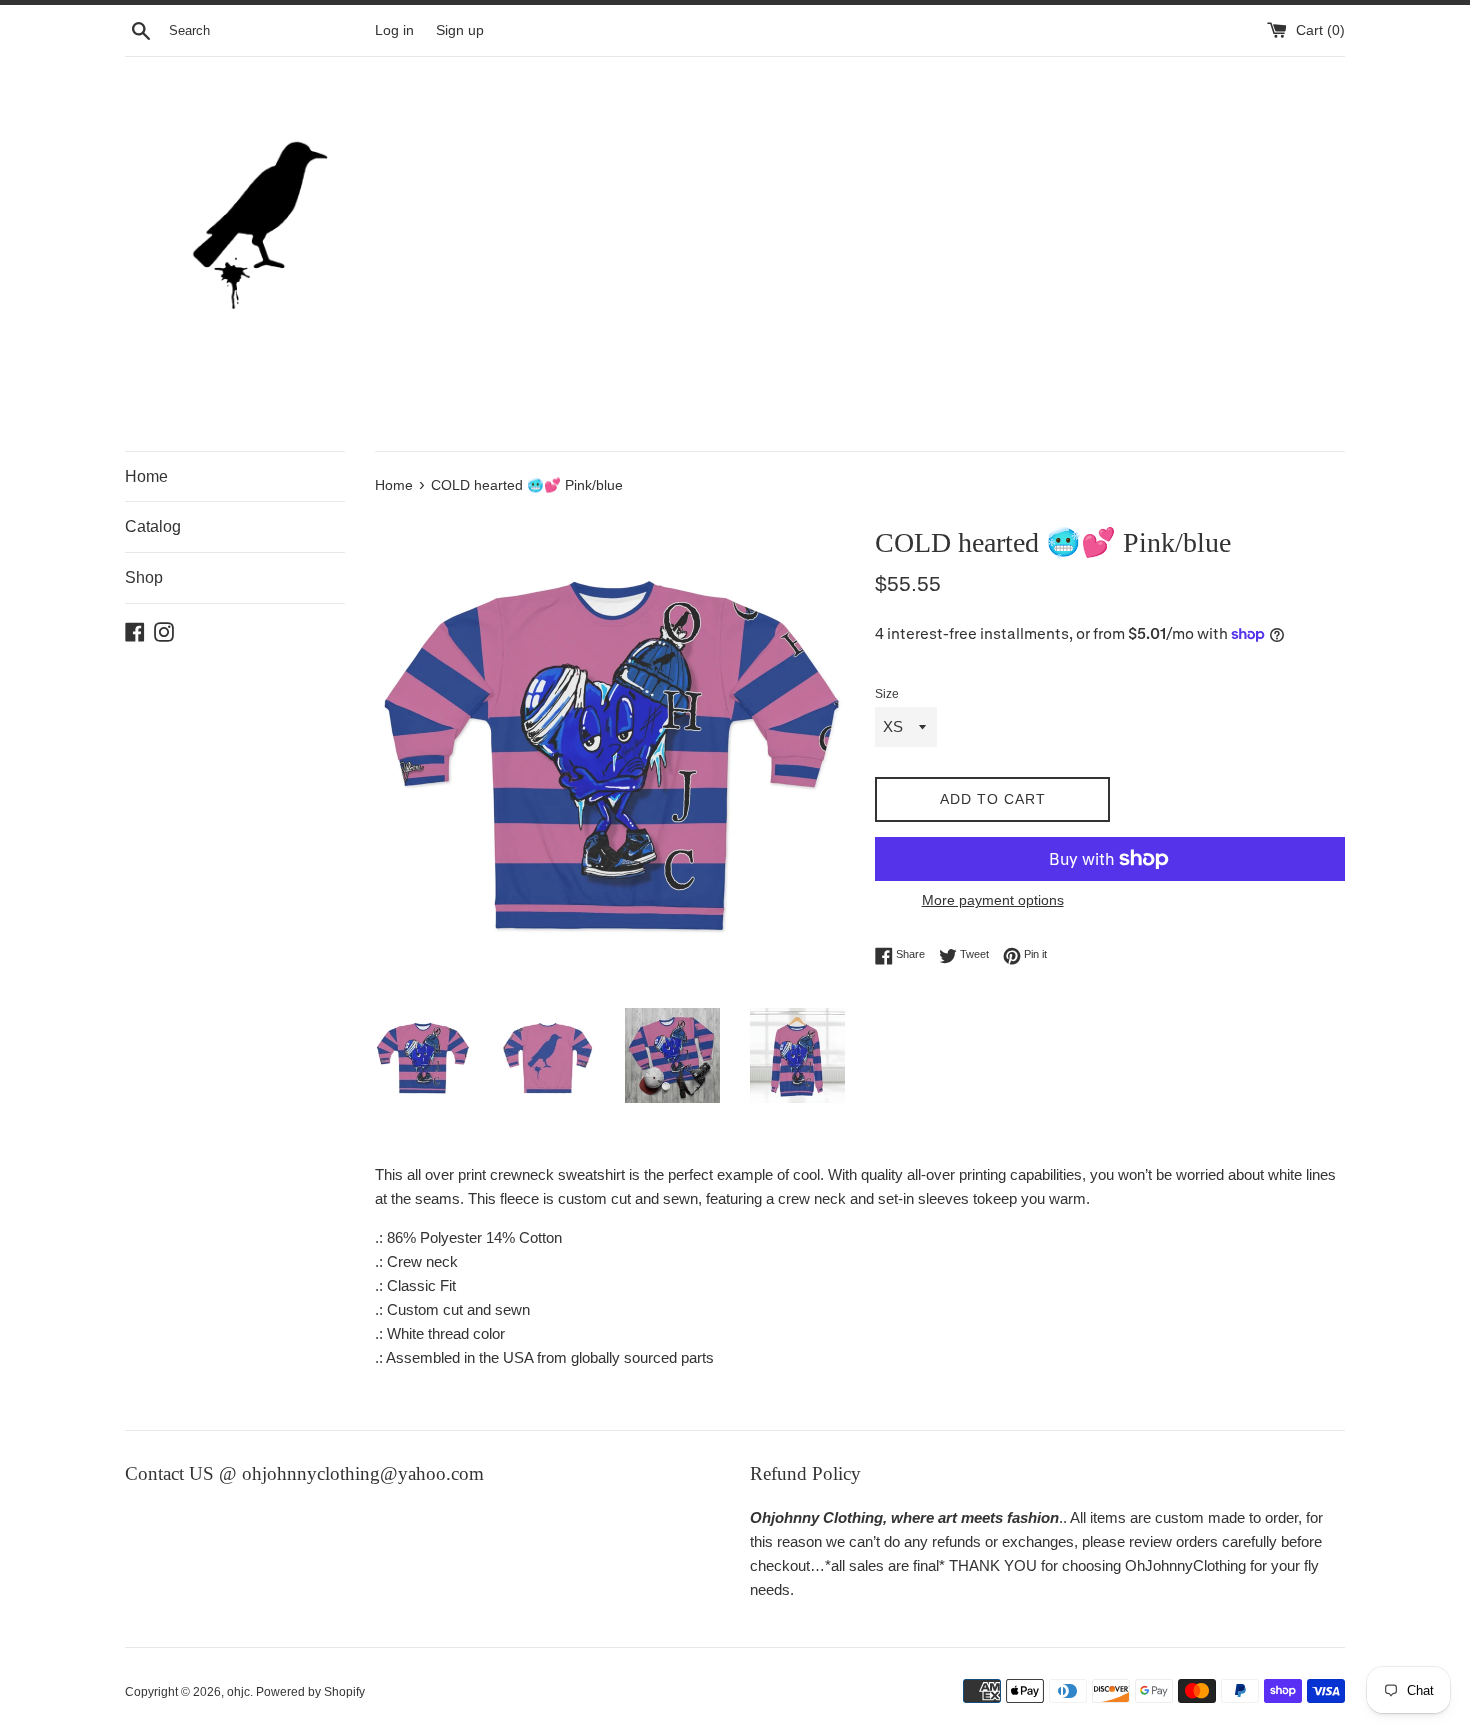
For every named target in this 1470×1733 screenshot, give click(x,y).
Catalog (153, 526)
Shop (144, 577)
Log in (394, 30)
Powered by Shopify (310, 1692)
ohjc (238, 1692)
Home (146, 476)
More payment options (993, 900)
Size (887, 694)
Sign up (460, 30)
